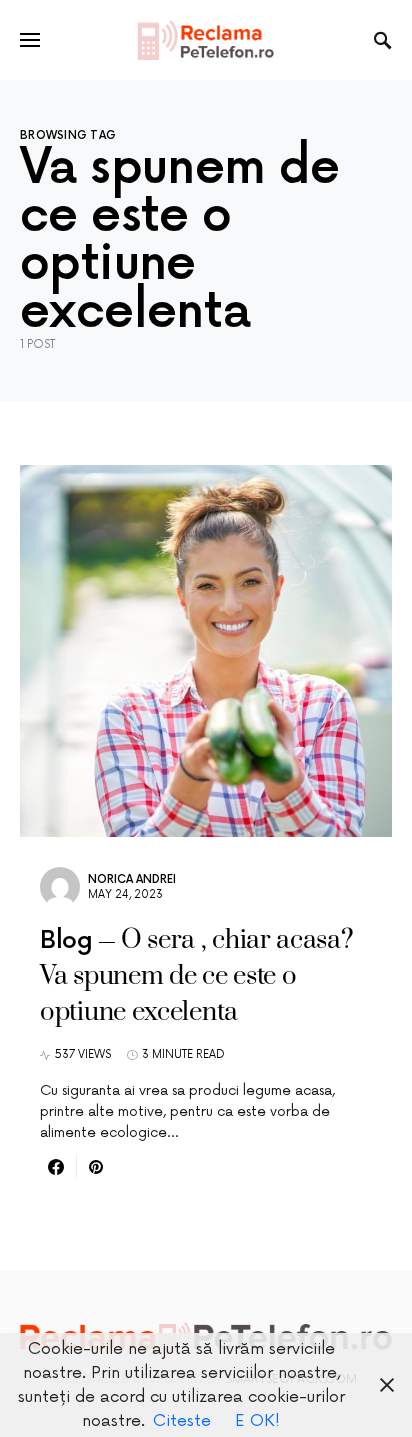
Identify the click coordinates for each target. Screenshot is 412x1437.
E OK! (257, 1421)
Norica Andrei (132, 879)
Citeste (182, 1421)
